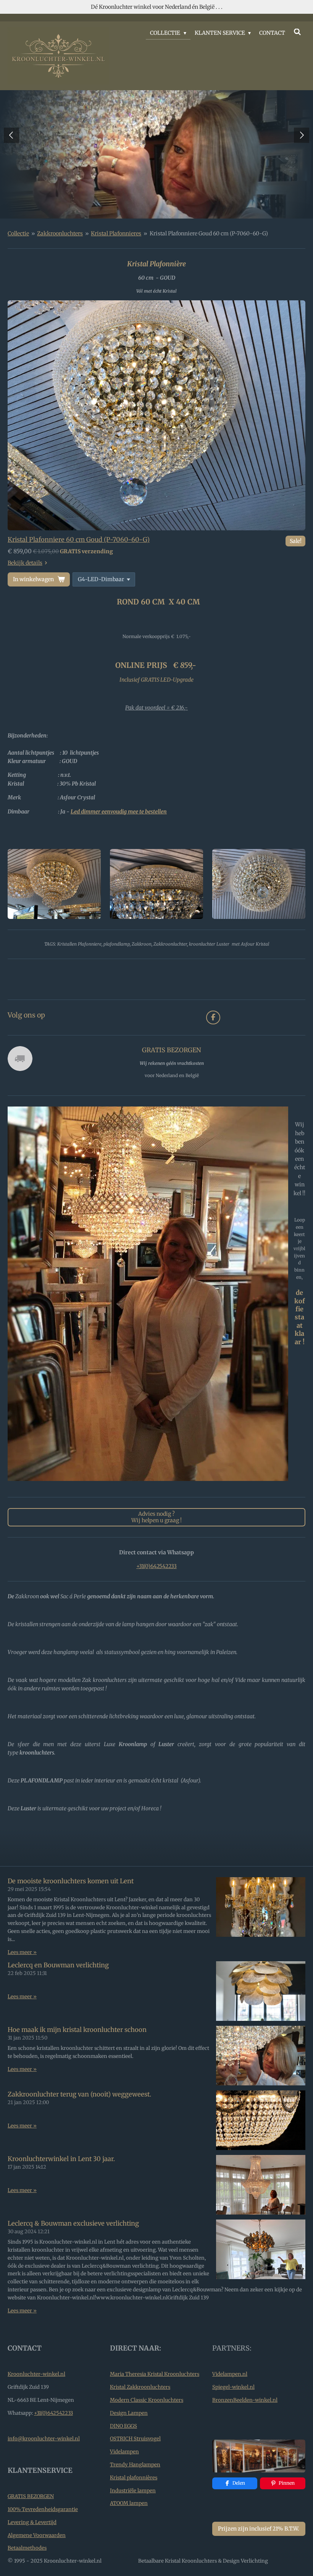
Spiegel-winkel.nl (233, 2387)
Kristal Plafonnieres (116, 233)
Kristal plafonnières (134, 2478)
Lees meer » (22, 1952)
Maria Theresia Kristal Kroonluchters (155, 2374)
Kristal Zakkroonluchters (140, 2387)
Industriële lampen (133, 2491)
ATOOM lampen (129, 2503)
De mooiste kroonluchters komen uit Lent (71, 1881)
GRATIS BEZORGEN (31, 2496)
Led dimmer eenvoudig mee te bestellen (119, 812)
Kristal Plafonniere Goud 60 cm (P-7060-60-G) (209, 233)
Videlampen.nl (230, 2374)
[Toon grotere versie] (156, 416)
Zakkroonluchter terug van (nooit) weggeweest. (79, 2094)
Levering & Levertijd (32, 2522)
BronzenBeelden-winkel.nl (245, 2400)
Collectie (18, 233)
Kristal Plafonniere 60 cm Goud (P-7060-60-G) (79, 540)
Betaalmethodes (27, 2548)
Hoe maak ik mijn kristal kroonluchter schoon (77, 2030)
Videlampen (124, 2452)
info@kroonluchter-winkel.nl (44, 2439)
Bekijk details (25, 563)
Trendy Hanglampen (135, 2465)
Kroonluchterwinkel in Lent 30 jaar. (61, 2159)
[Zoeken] (297, 32)
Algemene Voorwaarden (37, 2535)
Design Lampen (129, 2413)
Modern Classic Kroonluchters (147, 2400)
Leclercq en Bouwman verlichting (58, 1965)
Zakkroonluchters (60, 233)
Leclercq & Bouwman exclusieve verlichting (73, 2224)
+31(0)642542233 (156, 1566)
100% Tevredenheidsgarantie (43, 2509)
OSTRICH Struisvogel (135, 2439)
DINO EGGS (123, 2426)
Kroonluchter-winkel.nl (36, 2374)
